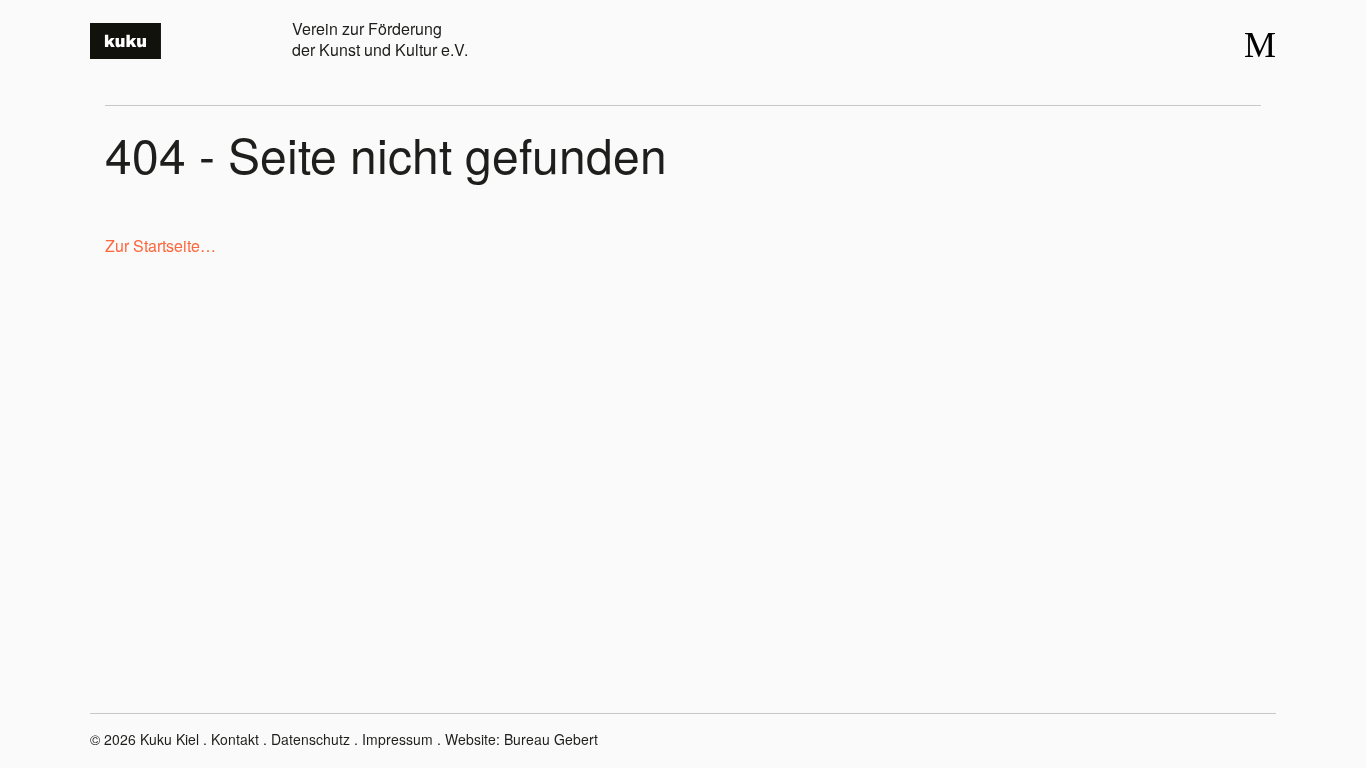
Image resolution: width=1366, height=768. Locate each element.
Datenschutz (310, 739)
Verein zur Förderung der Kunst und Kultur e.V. (380, 39)
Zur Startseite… (160, 245)
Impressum (397, 739)
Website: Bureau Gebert (521, 739)
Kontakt (235, 739)
